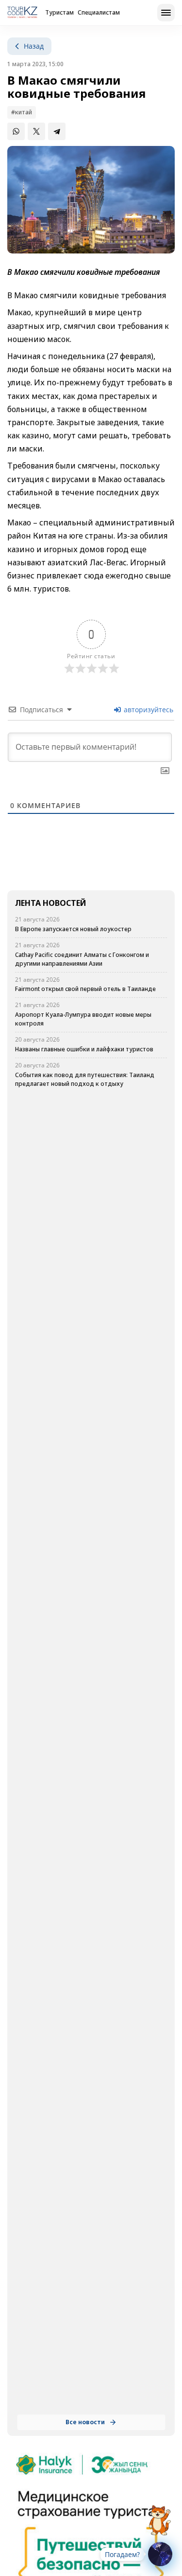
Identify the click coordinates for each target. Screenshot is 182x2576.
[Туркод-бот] (160, 2515)
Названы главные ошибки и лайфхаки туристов (84, 1049)
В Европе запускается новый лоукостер (73, 929)
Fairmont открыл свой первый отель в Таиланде (85, 989)
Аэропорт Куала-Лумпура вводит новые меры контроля (83, 1019)
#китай (22, 112)
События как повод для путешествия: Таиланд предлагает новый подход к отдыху (85, 1079)
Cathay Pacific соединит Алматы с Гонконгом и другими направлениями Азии (82, 959)
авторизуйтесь (148, 710)
